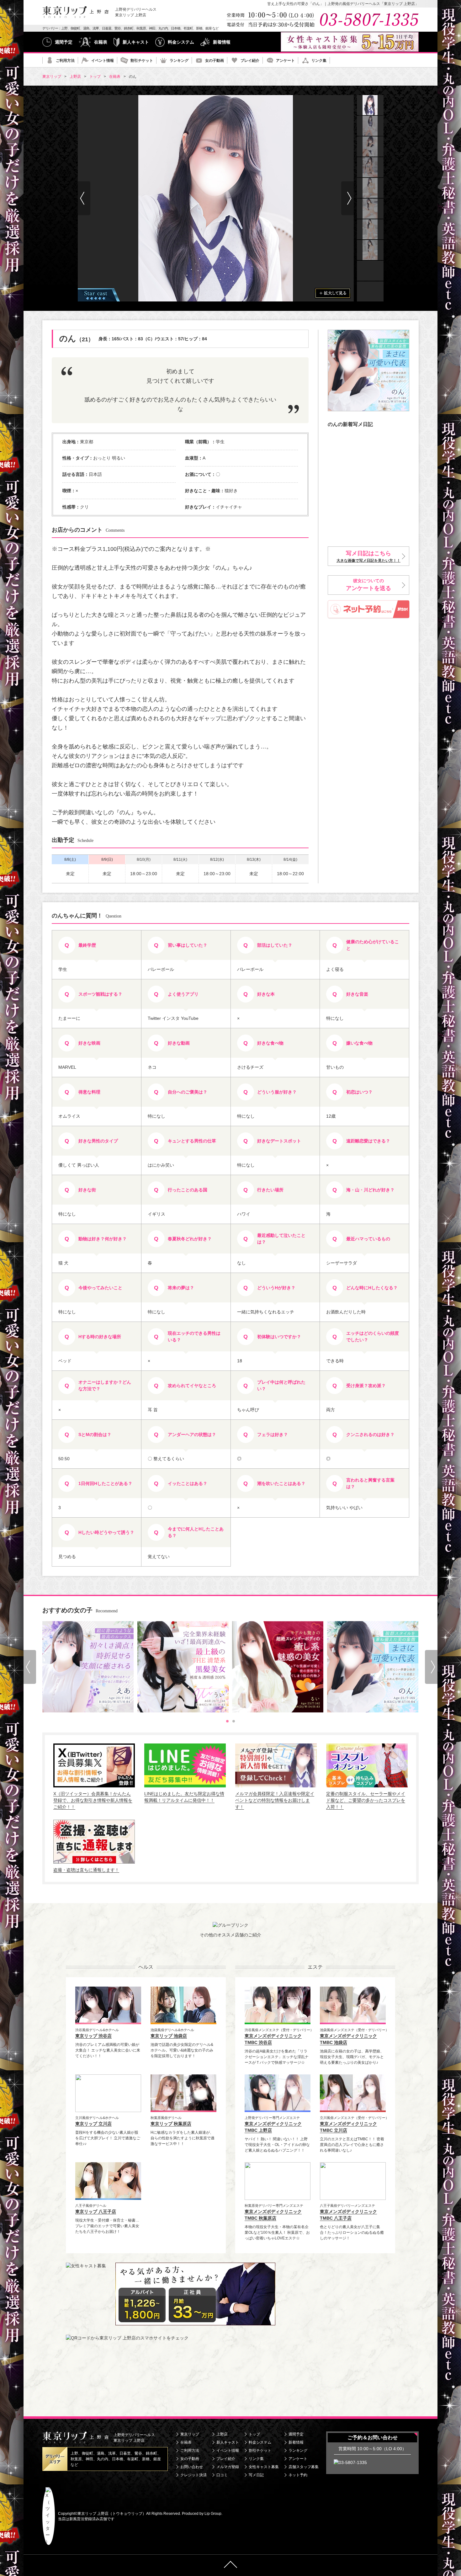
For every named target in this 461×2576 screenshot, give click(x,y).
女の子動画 (215, 61)
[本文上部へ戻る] (230, 2565)
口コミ (222, 2475)
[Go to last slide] (84, 198)
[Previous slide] (30, 1667)
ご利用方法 (65, 61)
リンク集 (319, 61)
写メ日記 (256, 2475)
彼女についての (368, 585)
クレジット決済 (193, 2475)
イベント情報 (103, 61)
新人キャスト (136, 42)
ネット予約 (298, 2475)
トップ (254, 2434)
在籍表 (101, 42)
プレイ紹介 (250, 61)
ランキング (179, 61)
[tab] (227, 1721)
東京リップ (190, 2434)
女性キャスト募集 (264, 2467)
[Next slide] (347, 198)
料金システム (181, 42)
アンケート (285, 61)
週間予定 (64, 42)
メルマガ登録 (228, 2467)
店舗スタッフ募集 (304, 2467)
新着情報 (222, 42)
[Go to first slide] (431, 1667)
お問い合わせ (192, 2467)
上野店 (222, 2434)
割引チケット (142, 61)
